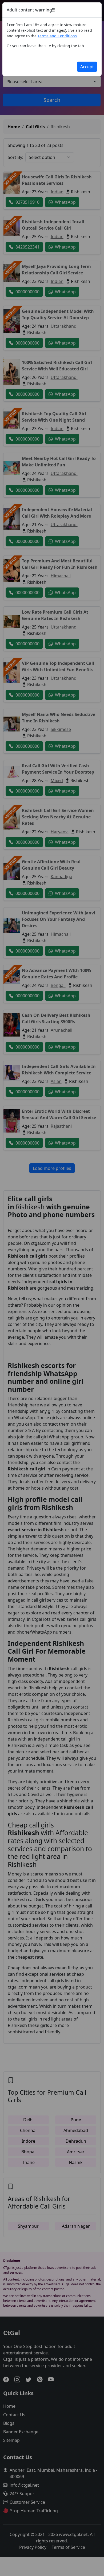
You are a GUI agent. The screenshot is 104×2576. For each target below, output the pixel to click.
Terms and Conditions (57, 36)
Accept (87, 67)
